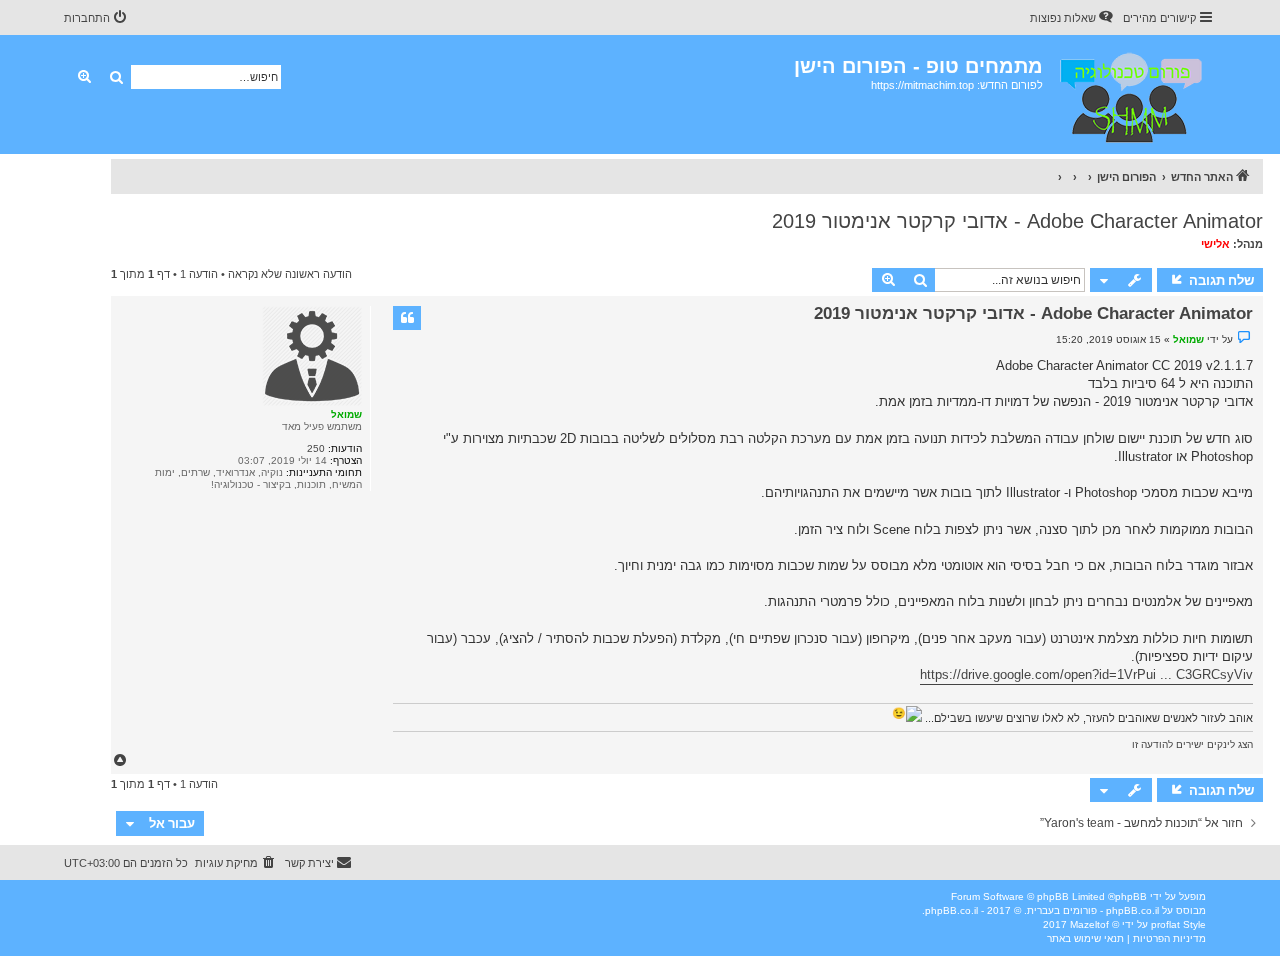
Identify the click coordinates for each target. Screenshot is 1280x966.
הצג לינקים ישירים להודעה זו (1192, 744)
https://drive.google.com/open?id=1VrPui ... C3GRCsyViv (1086, 674)
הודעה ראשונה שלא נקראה (290, 274)
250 (316, 448)
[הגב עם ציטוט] (407, 318)
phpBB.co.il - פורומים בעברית (1093, 910)
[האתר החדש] (1129, 94)
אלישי (1215, 244)
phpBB (1131, 896)
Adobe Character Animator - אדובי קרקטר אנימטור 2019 (1017, 221)
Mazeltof (1089, 924)
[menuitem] (1073, 18)
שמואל (346, 414)
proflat (1165, 924)
